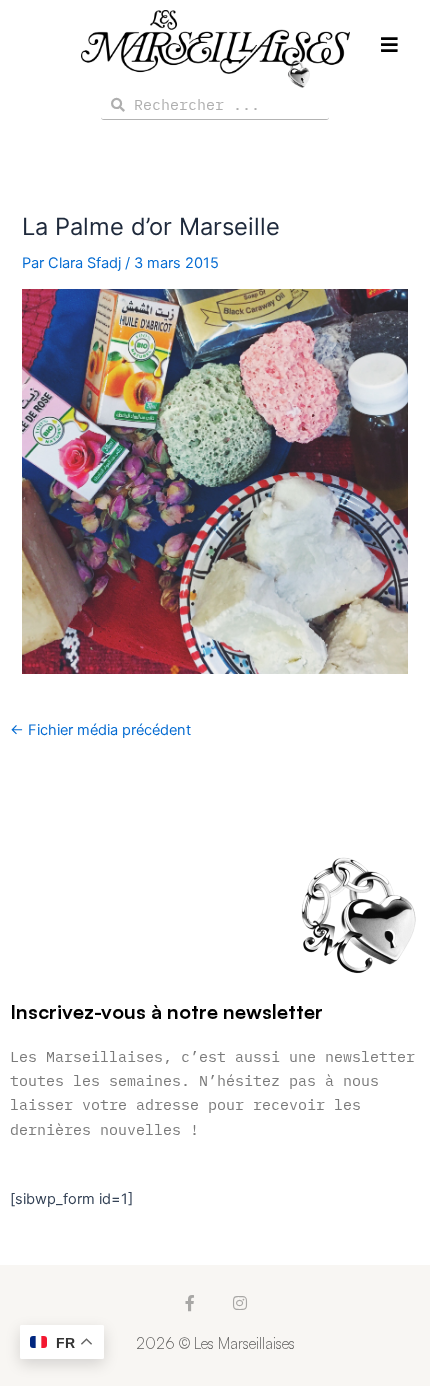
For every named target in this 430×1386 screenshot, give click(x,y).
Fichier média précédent (100, 730)
